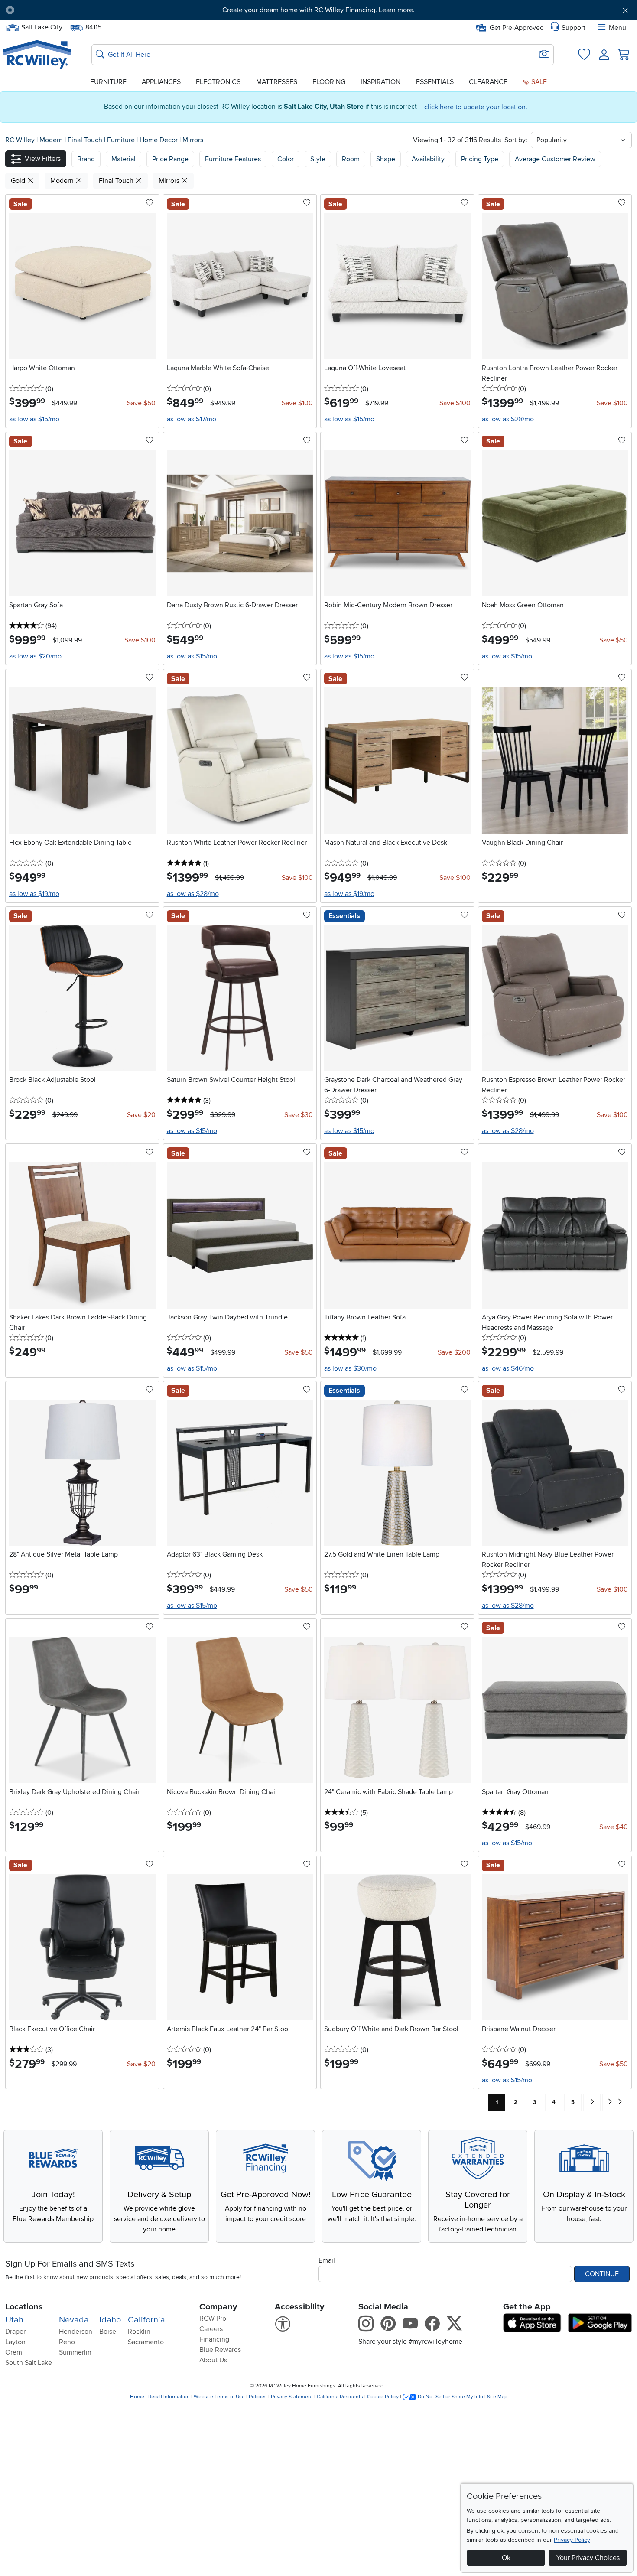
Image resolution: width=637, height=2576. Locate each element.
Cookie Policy (383, 2397)
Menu (617, 28)
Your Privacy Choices (588, 2558)
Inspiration (380, 82)
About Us (213, 2360)
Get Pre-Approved (517, 28)
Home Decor (159, 140)
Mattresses (277, 82)
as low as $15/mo (34, 419)
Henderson (76, 2332)
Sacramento (146, 2342)
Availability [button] (428, 159)
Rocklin (139, 2332)
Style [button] (318, 159)
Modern (52, 140)
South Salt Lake (29, 2363)
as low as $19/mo (34, 894)
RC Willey (20, 140)
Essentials (435, 82)
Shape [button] (386, 159)
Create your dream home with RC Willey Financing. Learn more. (318, 10)
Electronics (218, 82)
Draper (15, 2332)
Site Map (497, 2397)
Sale (538, 82)
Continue (602, 2274)
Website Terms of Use (219, 2397)
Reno (67, 2342)
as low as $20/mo (35, 656)
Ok (506, 2558)
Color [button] (286, 159)
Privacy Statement (292, 2397)
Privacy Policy (572, 2540)
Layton (15, 2342)
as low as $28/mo (508, 419)
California (146, 2320)
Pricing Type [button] (480, 159)
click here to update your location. (476, 107)
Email (327, 2260)
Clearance (488, 82)
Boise (108, 2332)
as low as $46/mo (508, 1368)
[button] (70, 10)
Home (137, 2397)
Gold (19, 181)
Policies (258, 2397)
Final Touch (86, 140)
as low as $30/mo (350, 1368)
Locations (24, 2307)
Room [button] (351, 159)
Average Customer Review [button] (555, 159)
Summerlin (75, 2352)
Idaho (110, 2320)
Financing (214, 2339)
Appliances (161, 82)
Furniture (108, 82)
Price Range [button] (170, 159)
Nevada (74, 2320)
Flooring (329, 82)
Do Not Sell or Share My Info (450, 2397)
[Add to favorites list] (149, 203)
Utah (14, 2320)
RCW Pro (213, 2319)
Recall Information (169, 2397)
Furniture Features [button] (233, 159)
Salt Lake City (42, 26)
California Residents (340, 2397)
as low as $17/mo (192, 419)
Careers (211, 2329)
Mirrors (193, 140)
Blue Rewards (220, 2350)
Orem (14, 2352)
